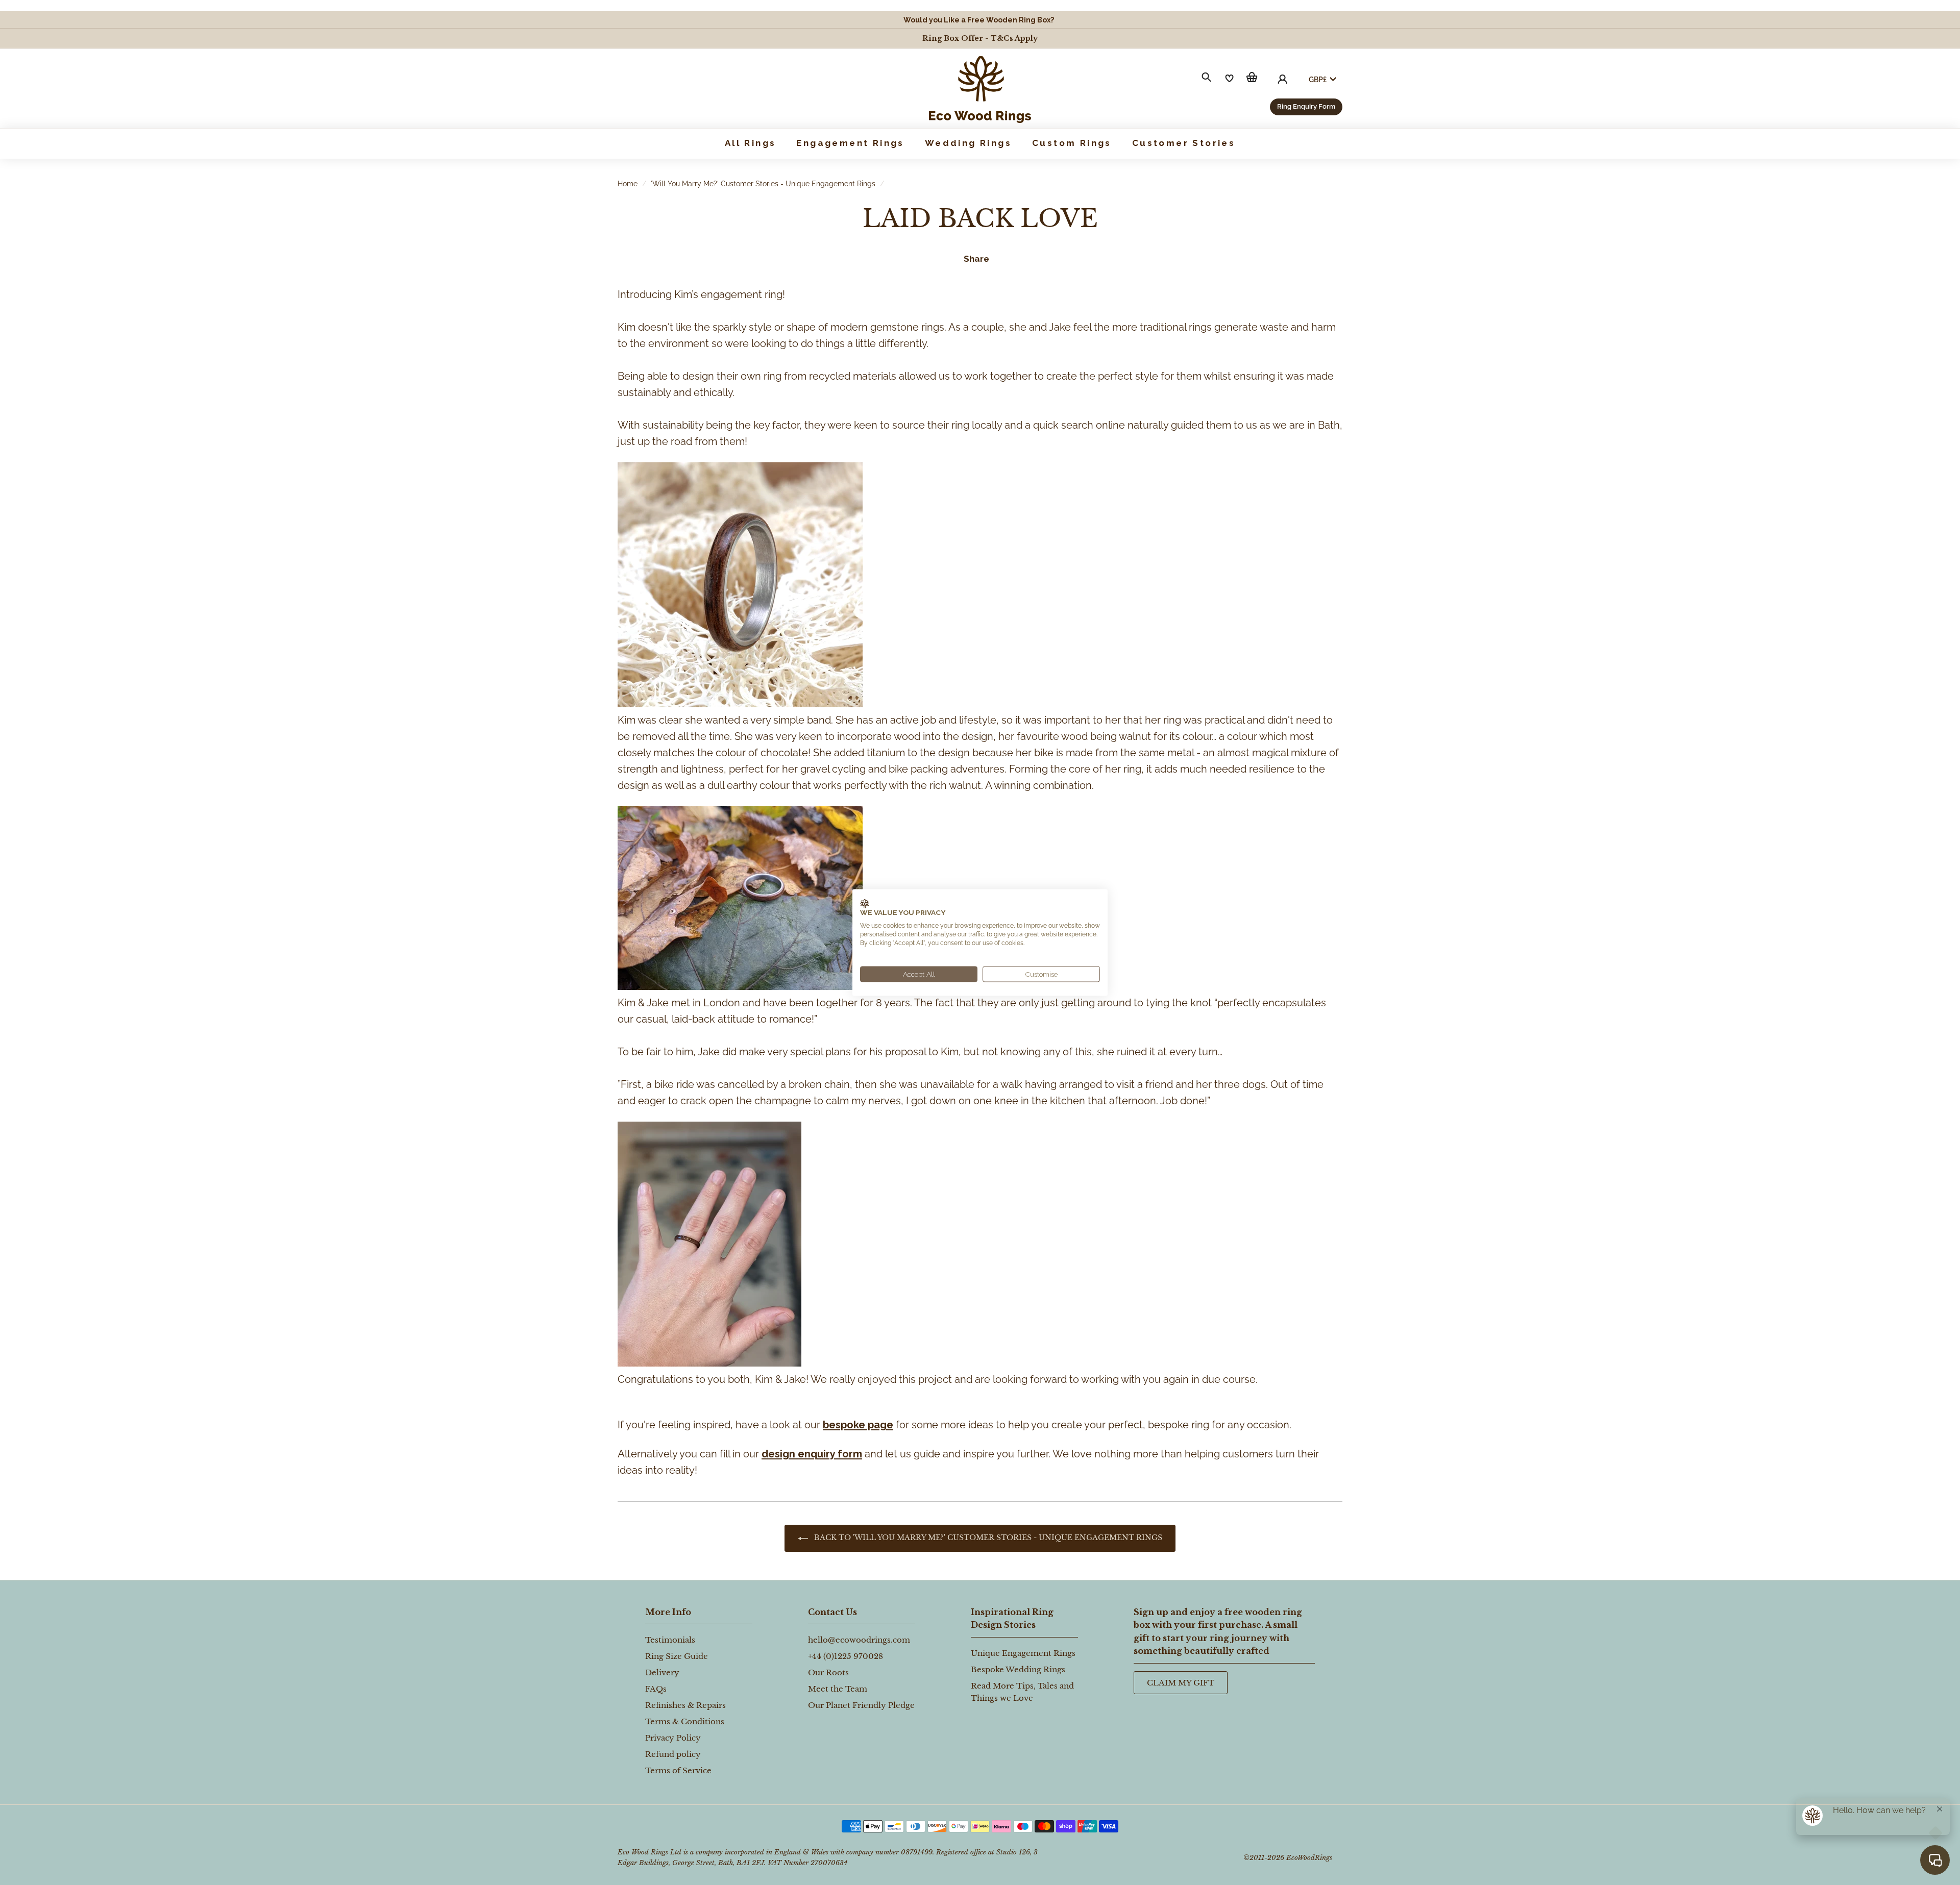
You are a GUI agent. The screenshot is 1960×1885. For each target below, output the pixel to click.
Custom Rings (1072, 143)
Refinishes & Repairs (685, 1705)
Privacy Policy (673, 1738)
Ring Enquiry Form (1306, 106)
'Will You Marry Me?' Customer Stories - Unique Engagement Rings (763, 184)
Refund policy (673, 1754)
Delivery (662, 1672)
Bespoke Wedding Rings (1018, 1669)
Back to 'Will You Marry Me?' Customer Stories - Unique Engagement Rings (987, 1537)
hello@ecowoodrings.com (859, 1640)
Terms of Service (678, 1770)
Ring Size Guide (677, 1656)
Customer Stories (1184, 143)
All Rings (751, 143)
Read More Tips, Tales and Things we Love (1022, 1692)
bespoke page (858, 1425)
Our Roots (828, 1672)
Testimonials (670, 1640)
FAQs (656, 1689)
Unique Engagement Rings (1023, 1653)
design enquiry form (812, 1454)
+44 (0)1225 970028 (846, 1656)
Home (628, 184)
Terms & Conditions (685, 1721)
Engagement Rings (850, 143)
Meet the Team (838, 1689)
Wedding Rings (968, 143)
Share (976, 259)
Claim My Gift (1181, 1683)
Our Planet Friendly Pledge (861, 1705)
